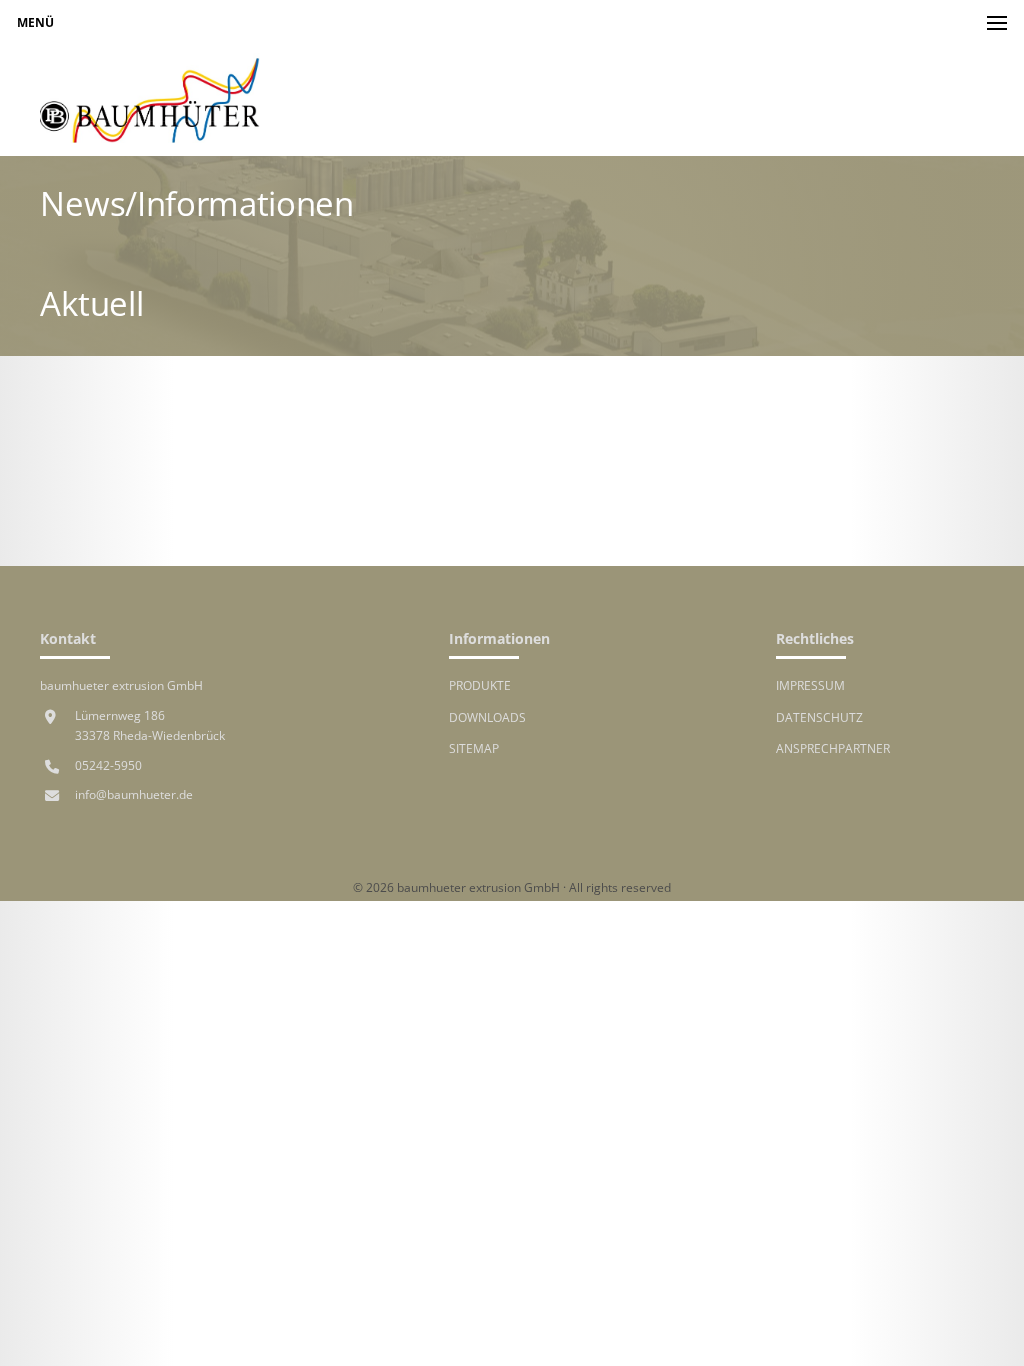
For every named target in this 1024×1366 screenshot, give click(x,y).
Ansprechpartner (833, 748)
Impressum (810, 685)
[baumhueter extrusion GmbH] (150, 101)
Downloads (487, 717)
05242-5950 (108, 765)
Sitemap (474, 748)
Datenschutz (819, 717)
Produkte (480, 685)
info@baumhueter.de (134, 794)
